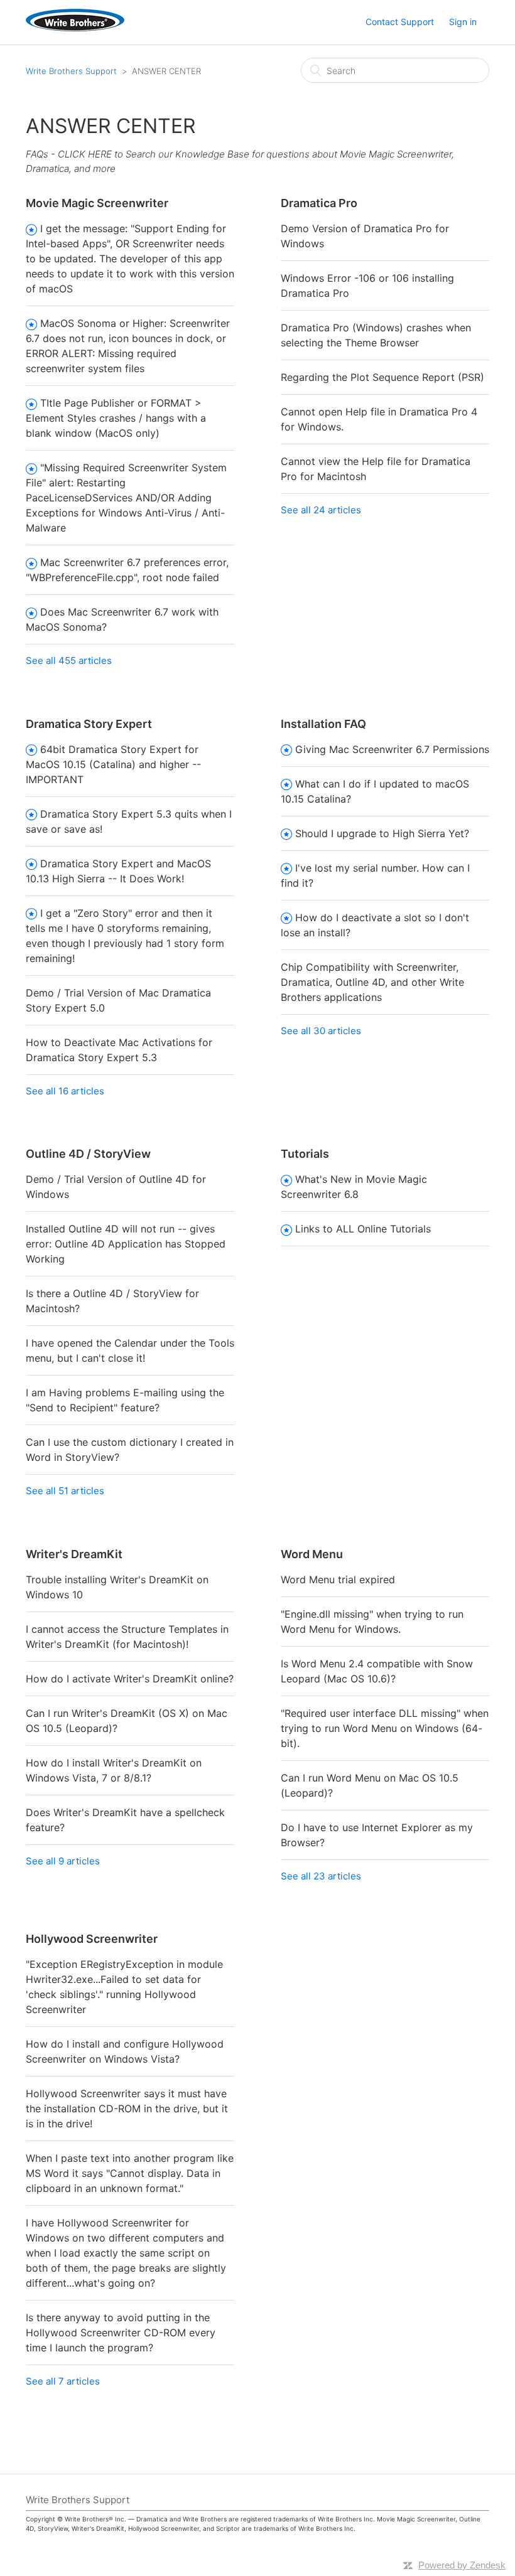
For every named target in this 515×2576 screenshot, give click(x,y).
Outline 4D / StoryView (88, 1154)
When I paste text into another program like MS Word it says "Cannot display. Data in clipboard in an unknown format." (130, 2173)
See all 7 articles (63, 2381)
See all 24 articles (321, 510)
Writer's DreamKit (74, 1554)
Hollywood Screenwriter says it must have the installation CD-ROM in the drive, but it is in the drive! (127, 2108)
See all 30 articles (321, 1031)
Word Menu (312, 1554)
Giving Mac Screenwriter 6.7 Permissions (392, 749)
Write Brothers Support (71, 71)
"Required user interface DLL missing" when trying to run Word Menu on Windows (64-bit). (385, 1728)
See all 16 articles (65, 1091)
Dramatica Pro (319, 203)
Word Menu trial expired (338, 1579)
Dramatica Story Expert (89, 724)
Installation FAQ (323, 724)
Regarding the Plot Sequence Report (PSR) (382, 377)
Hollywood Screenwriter (92, 1939)
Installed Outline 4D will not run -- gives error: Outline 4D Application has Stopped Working (126, 1244)
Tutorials (305, 1154)
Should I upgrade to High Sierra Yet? (382, 833)
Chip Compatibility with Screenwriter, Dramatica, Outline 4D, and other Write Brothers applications (372, 982)
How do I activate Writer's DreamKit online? (130, 1679)
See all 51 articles (65, 1491)
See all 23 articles (321, 1876)
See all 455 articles (69, 660)
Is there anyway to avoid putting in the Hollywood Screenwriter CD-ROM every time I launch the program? (121, 2333)
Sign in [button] (463, 22)
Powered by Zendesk (462, 2565)
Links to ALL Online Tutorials (363, 1229)
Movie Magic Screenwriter (97, 203)
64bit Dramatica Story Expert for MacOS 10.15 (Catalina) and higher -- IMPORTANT (113, 764)
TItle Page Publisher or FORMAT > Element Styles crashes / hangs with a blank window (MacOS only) (116, 418)
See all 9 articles (63, 1861)
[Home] (75, 28)
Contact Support (400, 22)
